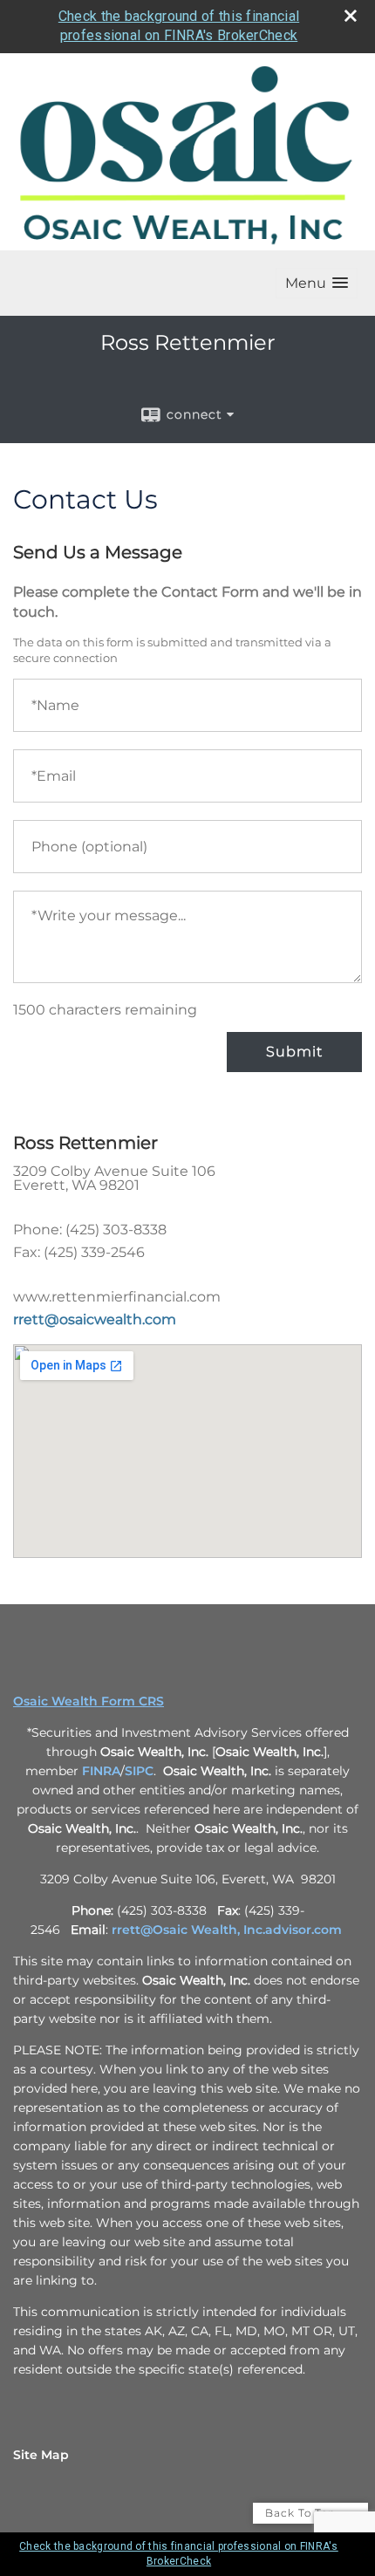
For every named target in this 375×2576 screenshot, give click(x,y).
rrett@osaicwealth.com (95, 1319)
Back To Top (302, 2513)
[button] (317, 283)
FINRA (101, 1771)
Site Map (41, 2455)
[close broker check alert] (351, 16)
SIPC (139, 1771)
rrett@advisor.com (227, 1930)
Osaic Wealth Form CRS (89, 1701)
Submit (294, 1052)
